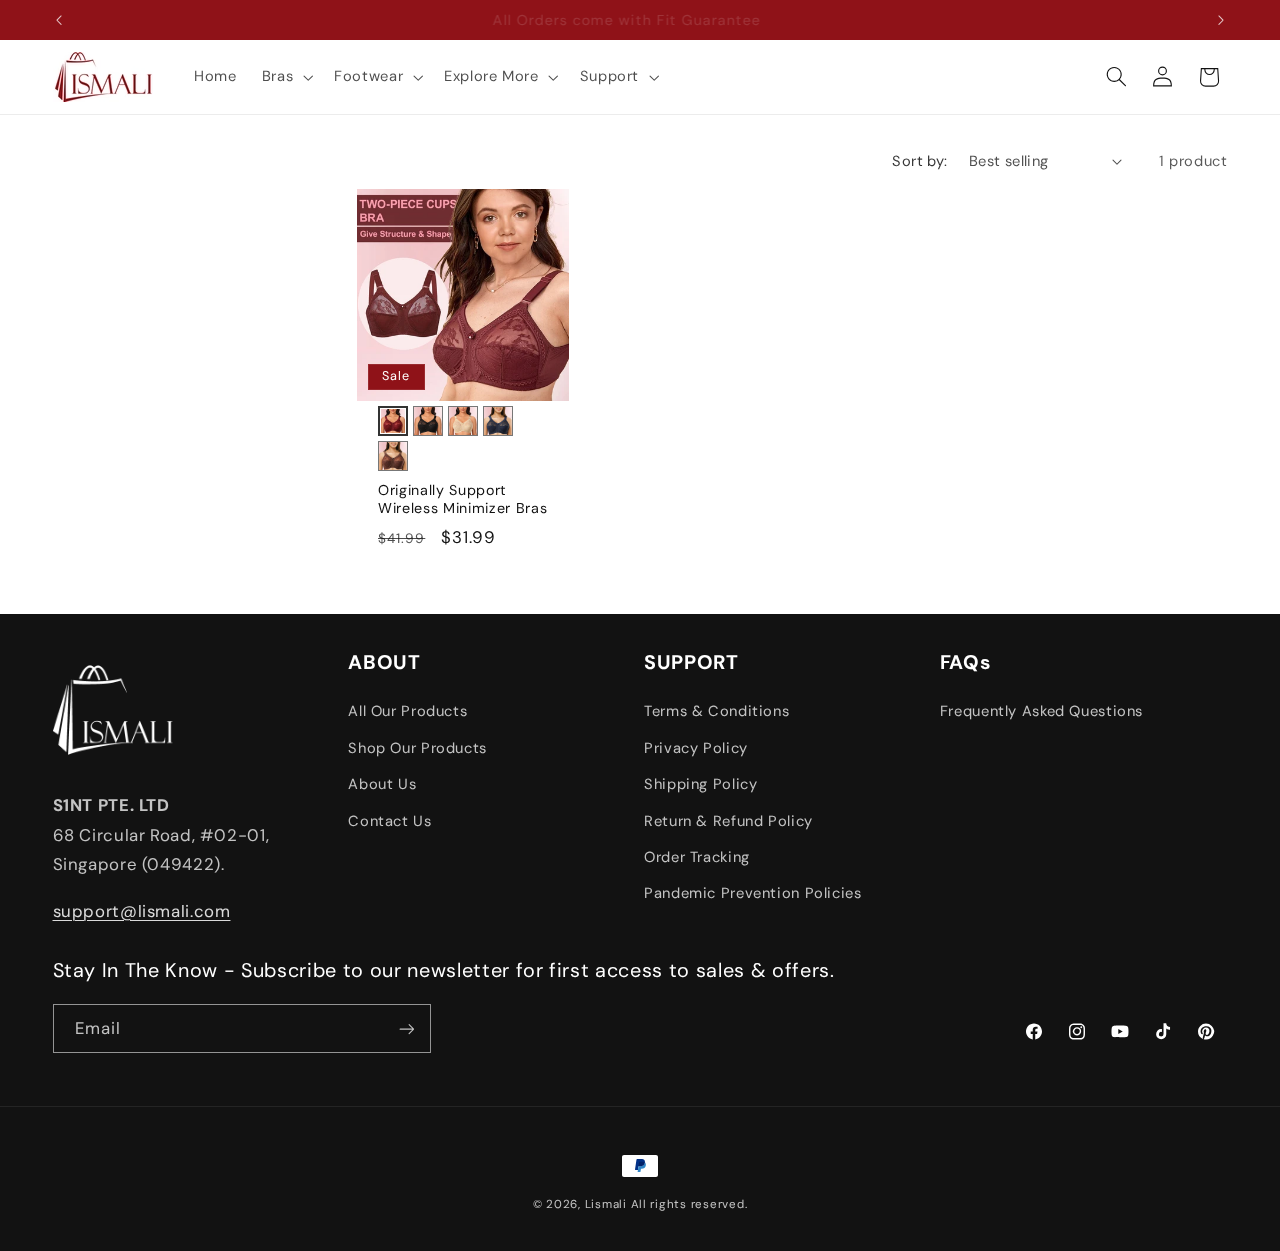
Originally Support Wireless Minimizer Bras (462, 499)
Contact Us (389, 821)
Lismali (606, 1204)
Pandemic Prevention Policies (753, 894)
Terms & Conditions (716, 712)
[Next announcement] (1221, 20)
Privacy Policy (696, 748)
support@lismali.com (142, 911)
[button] (285, 77)
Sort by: (919, 161)
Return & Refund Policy (728, 821)
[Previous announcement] (59, 20)
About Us (382, 784)
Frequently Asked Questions (1041, 712)
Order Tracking (697, 857)
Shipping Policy (700, 784)
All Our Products (407, 712)
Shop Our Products (417, 748)
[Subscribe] (406, 1028)
